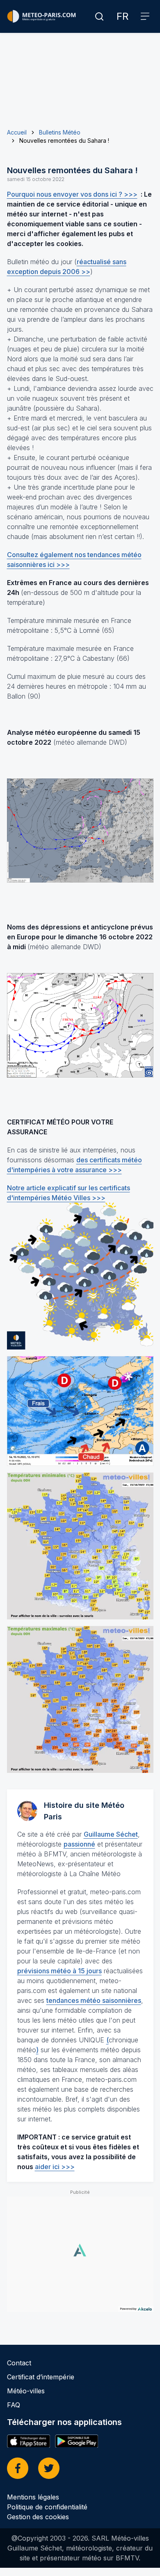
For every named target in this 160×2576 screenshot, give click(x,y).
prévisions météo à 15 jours (59, 1971)
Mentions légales (33, 2497)
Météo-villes (26, 2391)
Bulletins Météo (60, 132)
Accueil (17, 132)
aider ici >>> (55, 2167)
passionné (79, 1844)
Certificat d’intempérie (41, 2377)
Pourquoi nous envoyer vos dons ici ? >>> (72, 194)
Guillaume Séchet (111, 1834)
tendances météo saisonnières (94, 2000)
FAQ (14, 2405)
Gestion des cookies (38, 2517)
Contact (19, 2363)
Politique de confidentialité (47, 2507)
